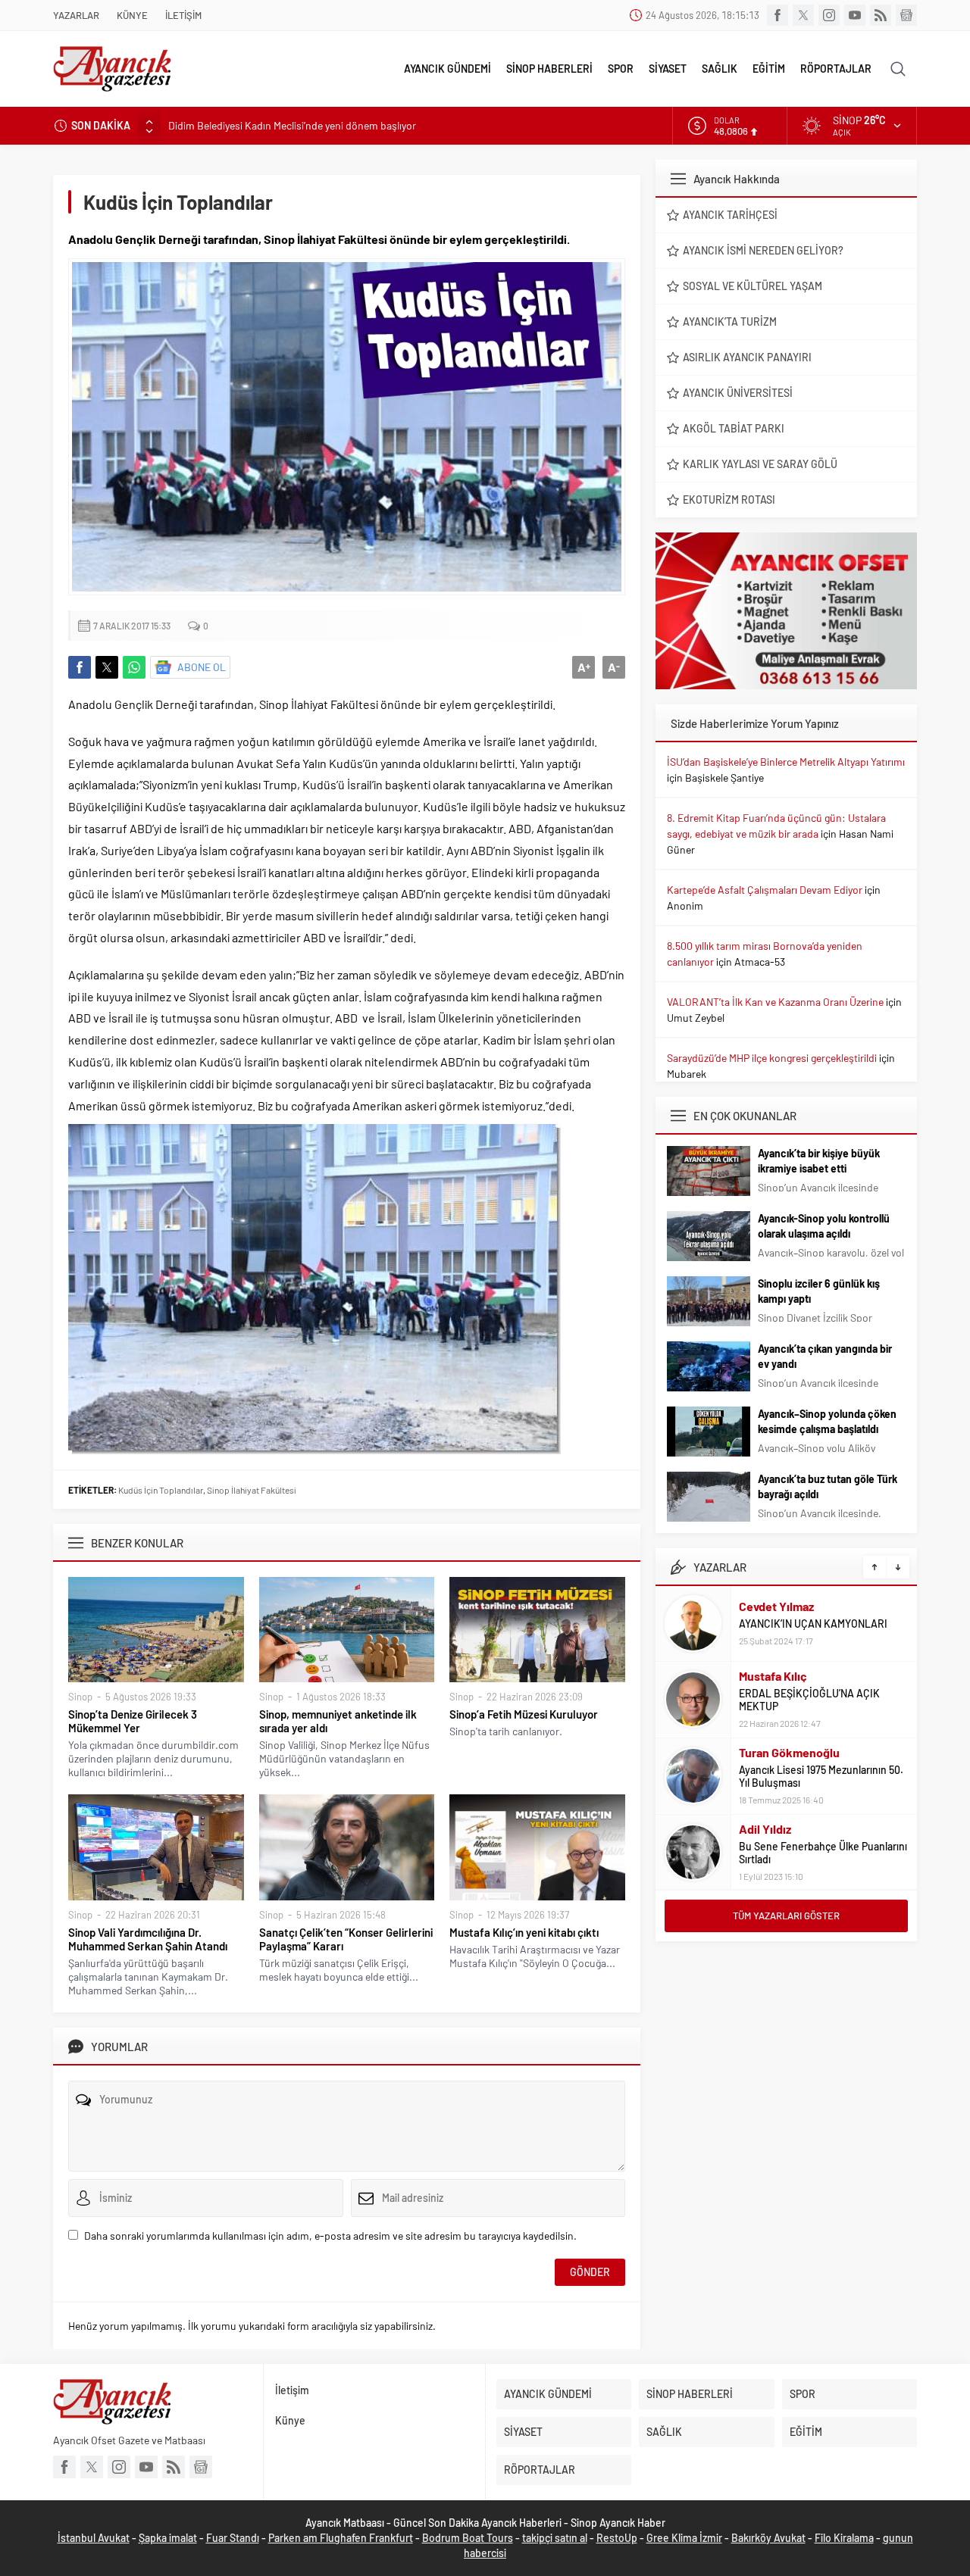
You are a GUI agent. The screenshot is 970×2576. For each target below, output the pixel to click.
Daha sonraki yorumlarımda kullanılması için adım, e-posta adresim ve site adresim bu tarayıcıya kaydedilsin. (330, 2236)
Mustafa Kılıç (773, 1676)
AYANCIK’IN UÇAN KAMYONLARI (813, 1624)
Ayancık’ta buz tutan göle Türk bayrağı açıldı (828, 1486)
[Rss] (881, 15)
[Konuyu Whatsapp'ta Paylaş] (134, 667)
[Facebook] (778, 15)
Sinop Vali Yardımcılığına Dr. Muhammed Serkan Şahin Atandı (148, 1939)
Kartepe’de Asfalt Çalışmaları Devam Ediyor (765, 890)
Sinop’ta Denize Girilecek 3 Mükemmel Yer (133, 1721)
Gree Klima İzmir (684, 2538)
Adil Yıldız (765, 1829)
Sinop (80, 1697)
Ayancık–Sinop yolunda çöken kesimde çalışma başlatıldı (827, 1421)
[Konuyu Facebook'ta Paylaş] (80, 667)
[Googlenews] (906, 15)
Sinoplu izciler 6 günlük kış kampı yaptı (819, 1291)
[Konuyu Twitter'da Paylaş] (107, 667)
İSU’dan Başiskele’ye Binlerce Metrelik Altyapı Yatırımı (786, 762)
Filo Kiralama (844, 2538)
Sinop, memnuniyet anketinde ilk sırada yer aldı (338, 1721)
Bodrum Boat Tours (468, 2538)
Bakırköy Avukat (768, 2538)
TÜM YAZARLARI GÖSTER (786, 1916)
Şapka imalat (168, 2538)
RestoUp (617, 2538)
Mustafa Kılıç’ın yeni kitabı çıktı (524, 1932)
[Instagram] (829, 15)
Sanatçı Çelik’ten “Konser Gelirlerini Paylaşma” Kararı (346, 1939)
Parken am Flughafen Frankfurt (341, 2538)
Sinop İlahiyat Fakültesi (252, 1490)
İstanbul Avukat (94, 2538)
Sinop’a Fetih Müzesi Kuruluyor (524, 1714)
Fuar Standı (233, 2538)
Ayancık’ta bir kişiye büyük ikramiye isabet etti (819, 1161)
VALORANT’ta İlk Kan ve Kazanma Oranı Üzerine (775, 1002)
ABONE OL (202, 667)
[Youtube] (855, 15)
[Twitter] (803, 15)
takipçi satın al (555, 2538)
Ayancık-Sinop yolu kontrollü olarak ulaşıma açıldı (824, 1226)
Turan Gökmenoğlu (789, 1752)
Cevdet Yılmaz (776, 1606)
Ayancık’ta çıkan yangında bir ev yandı (825, 1356)
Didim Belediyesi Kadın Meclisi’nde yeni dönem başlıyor (292, 125)
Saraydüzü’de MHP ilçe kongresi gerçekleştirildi (772, 1058)
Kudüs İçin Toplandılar (161, 1490)
